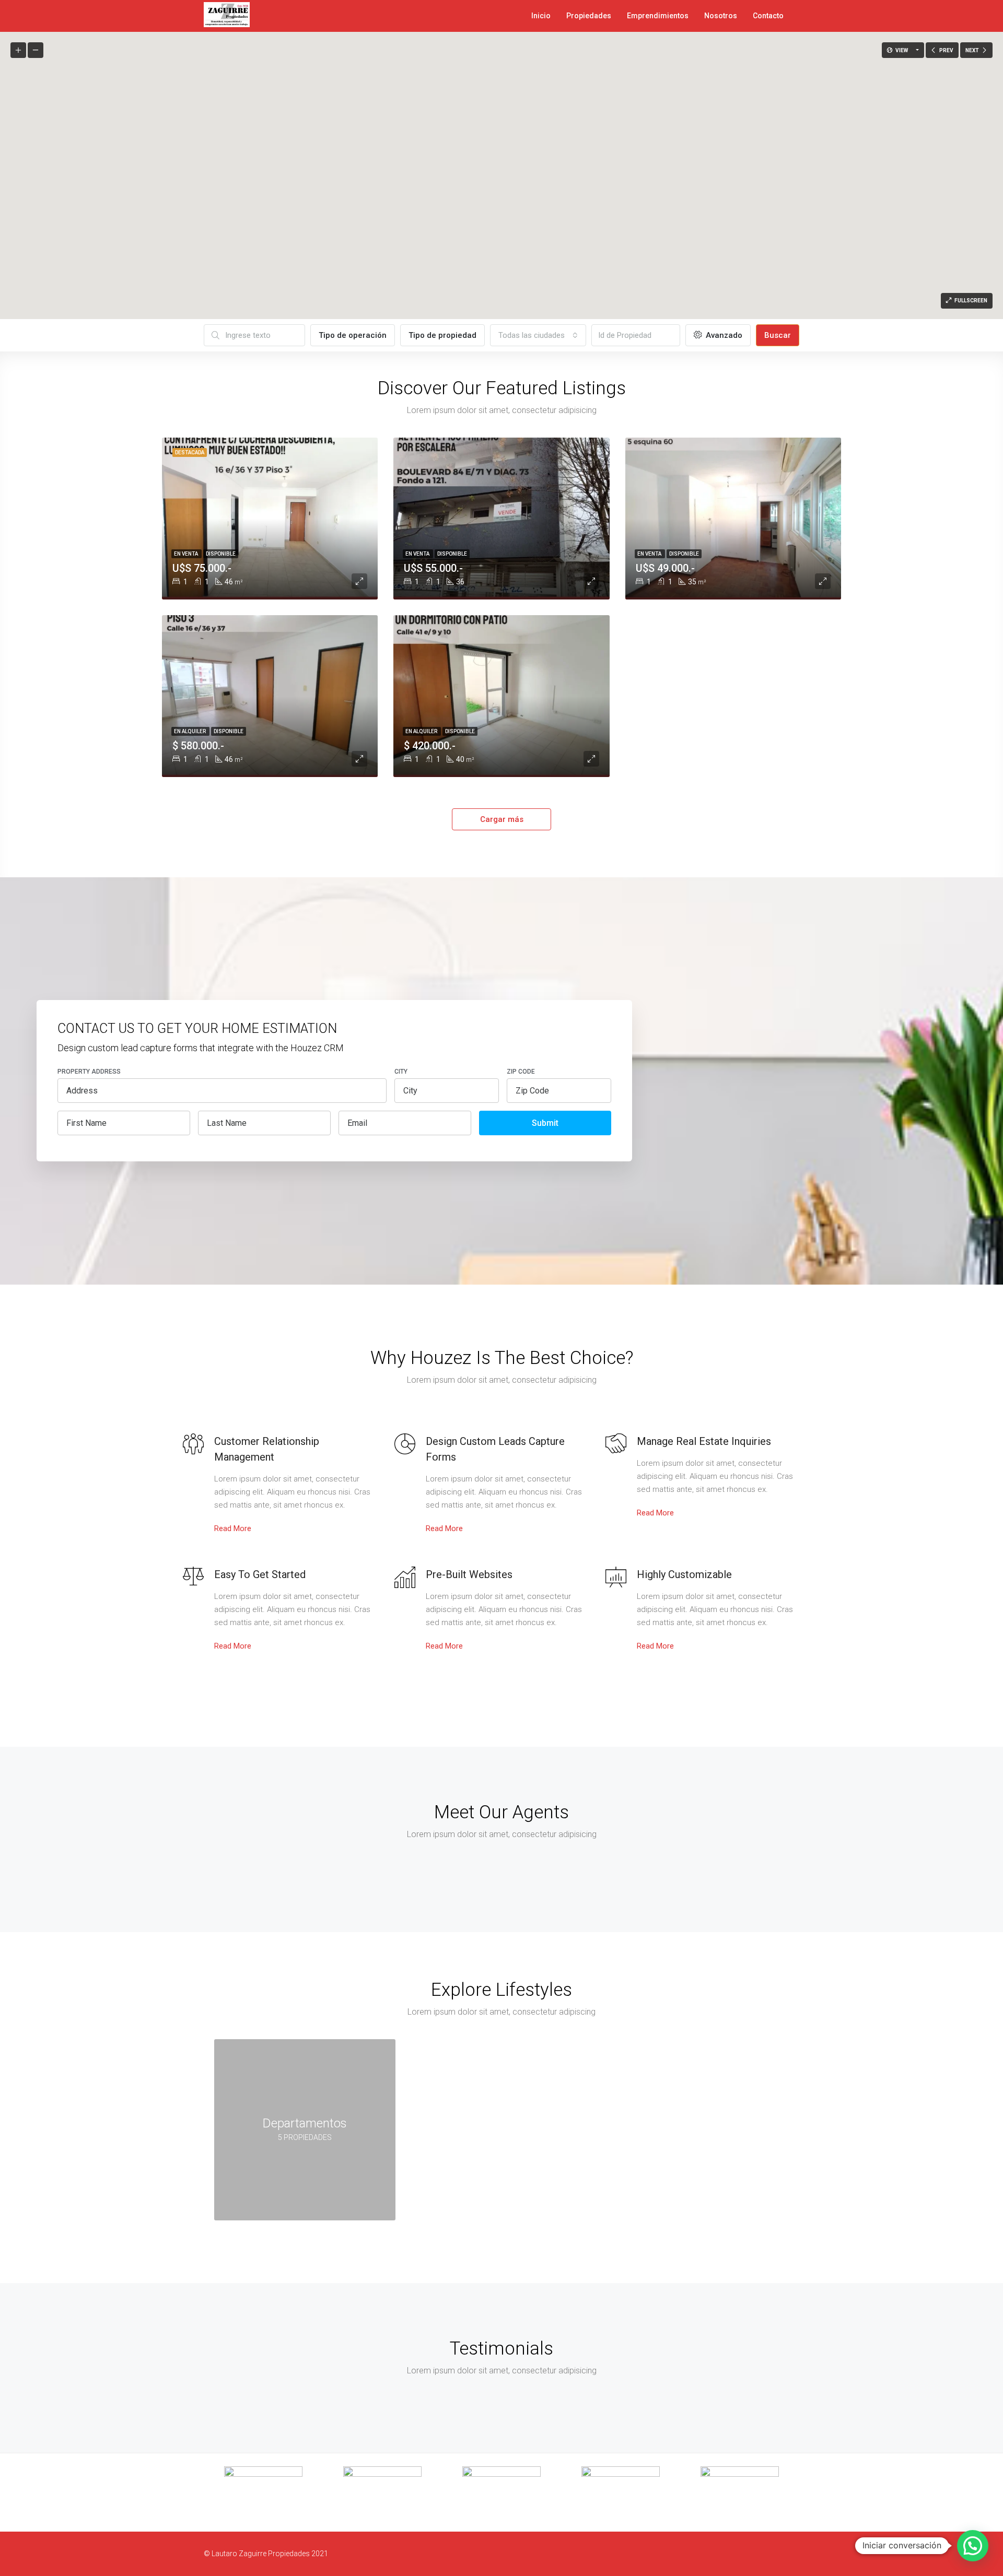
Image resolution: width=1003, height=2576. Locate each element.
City (401, 1072)
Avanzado (723, 335)
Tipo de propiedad (442, 335)
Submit (545, 1123)
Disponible (221, 554)
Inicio (541, 16)
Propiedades (589, 16)
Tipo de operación (353, 335)
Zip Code (521, 1072)
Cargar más (502, 819)
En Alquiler (190, 731)
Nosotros (721, 16)
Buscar (778, 335)
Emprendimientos (658, 16)
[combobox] (538, 335)
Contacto (768, 16)
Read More (233, 1528)
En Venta (186, 554)
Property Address (89, 1072)
